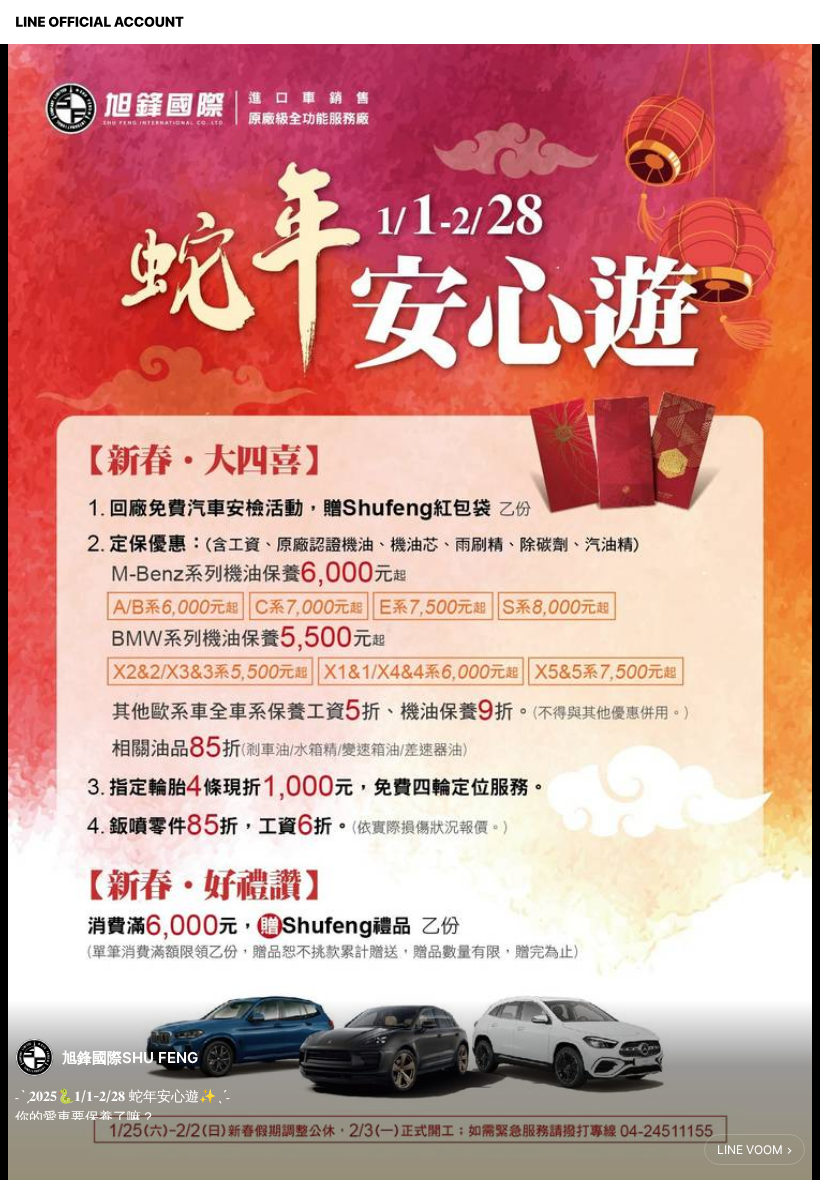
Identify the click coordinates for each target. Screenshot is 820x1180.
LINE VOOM (750, 1149)
